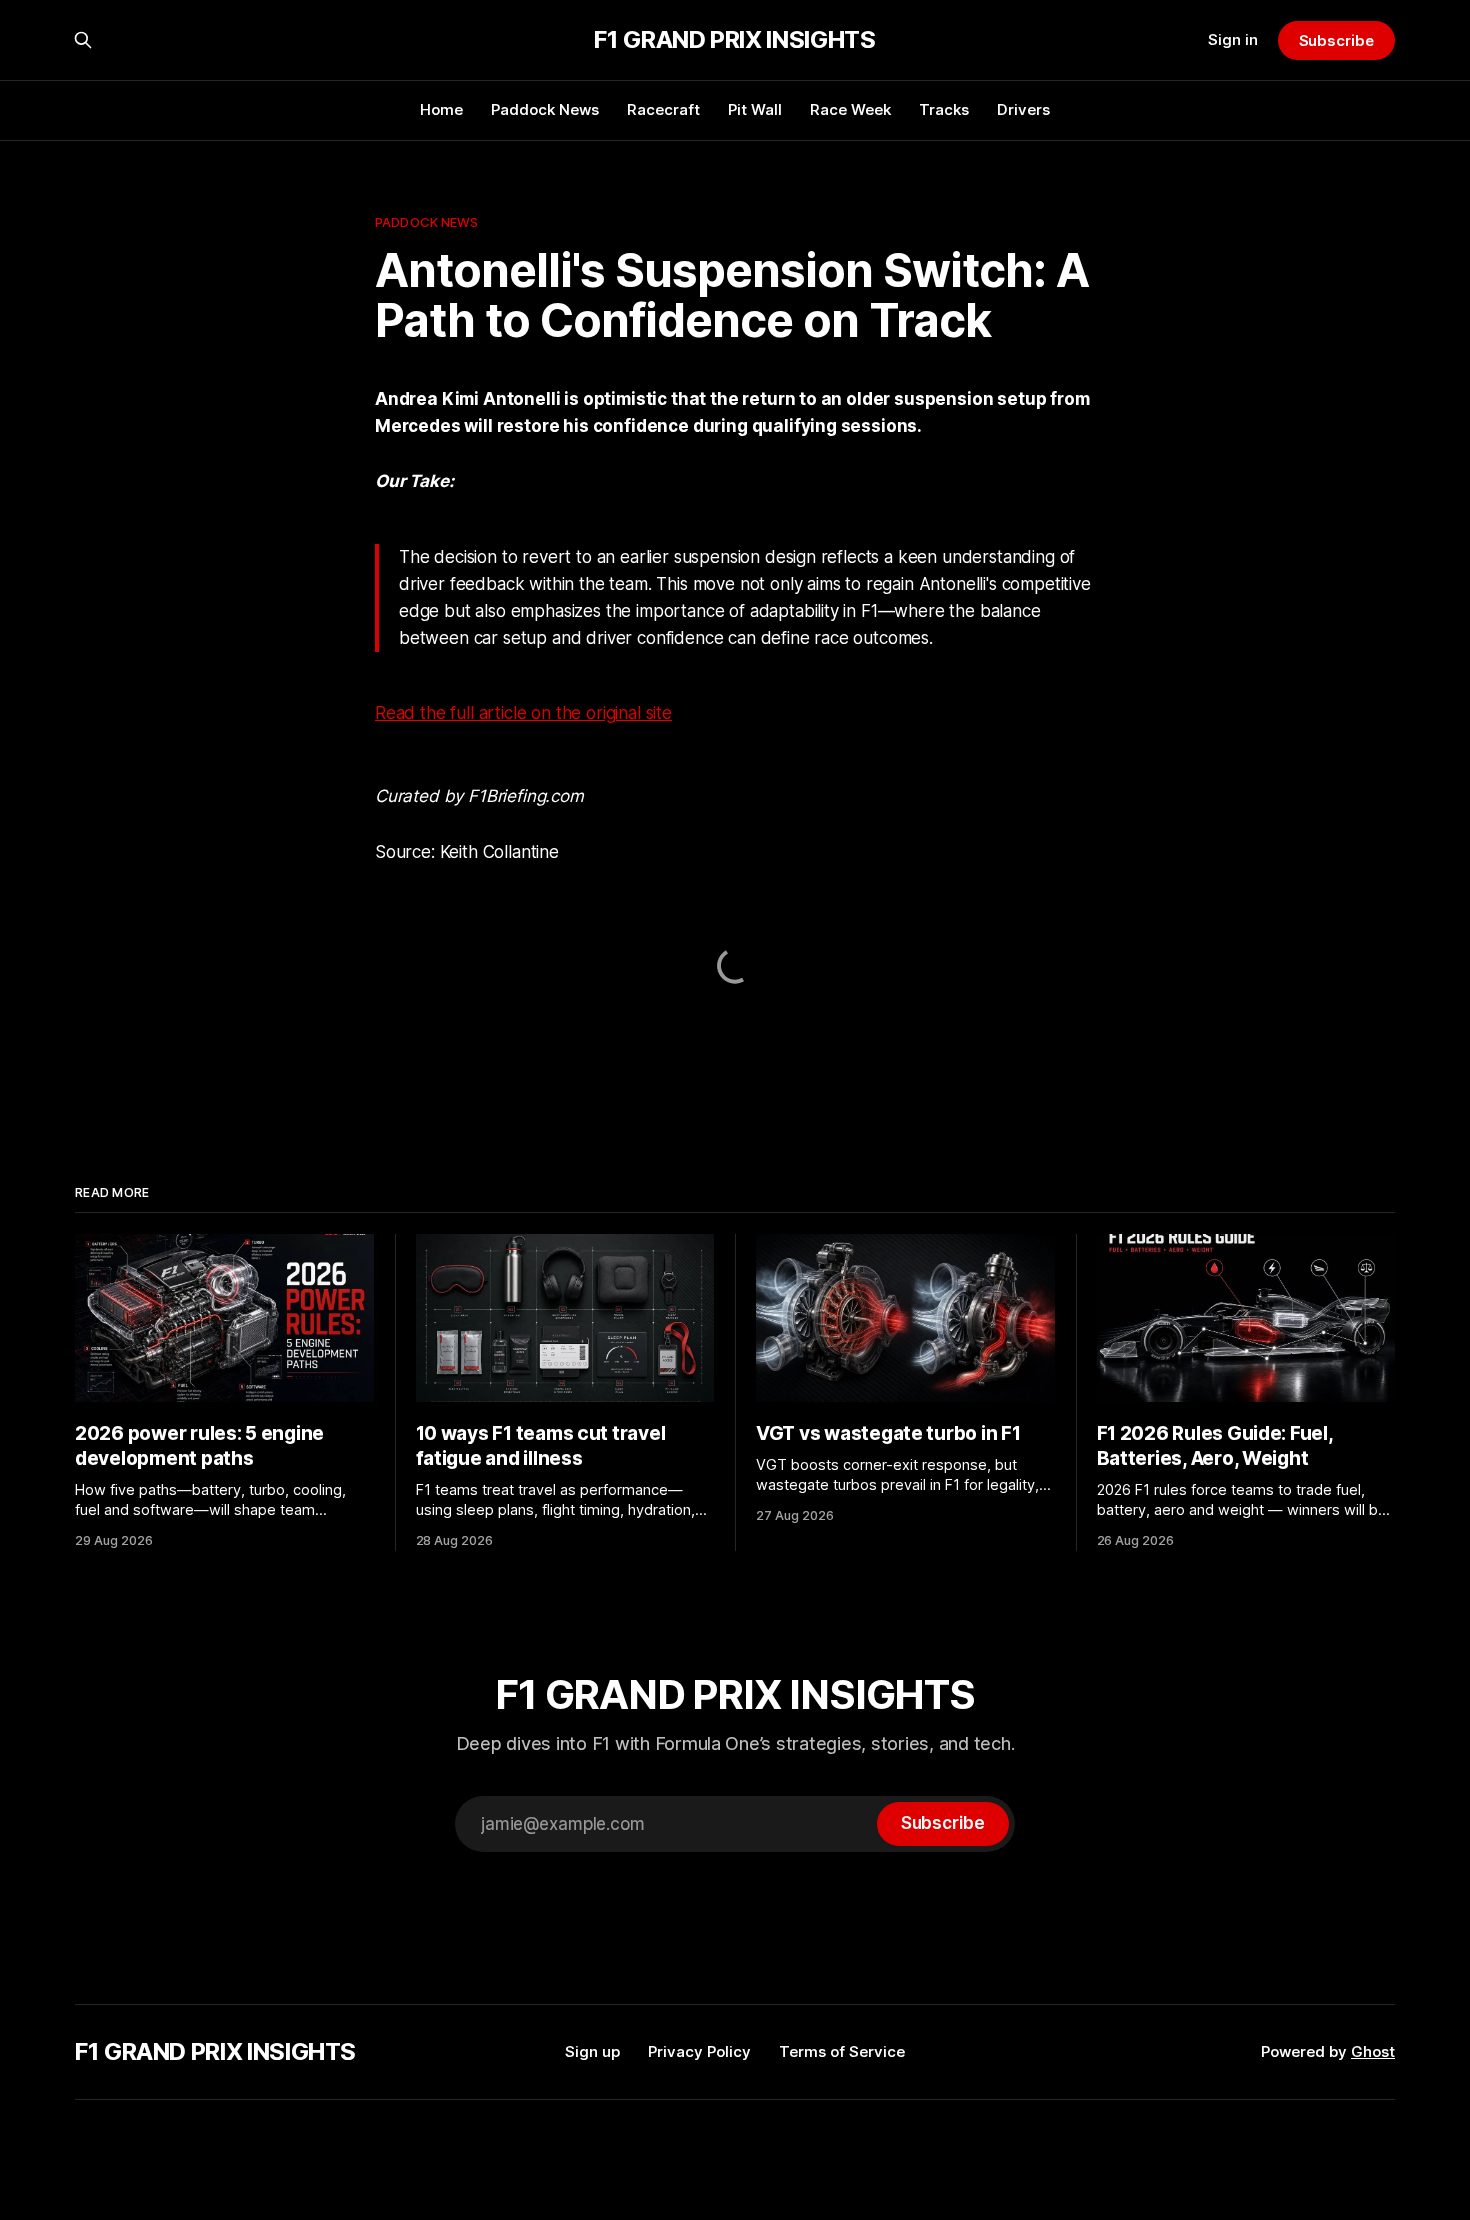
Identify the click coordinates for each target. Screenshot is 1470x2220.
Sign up (592, 2051)
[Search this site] (83, 40)
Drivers (1023, 109)
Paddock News (545, 109)
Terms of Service (842, 2051)
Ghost (1373, 2051)
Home (441, 109)
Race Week (850, 109)
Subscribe (1336, 40)
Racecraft (663, 109)
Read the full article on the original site (523, 713)
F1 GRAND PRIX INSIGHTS (734, 40)
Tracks (944, 109)
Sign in (1233, 39)
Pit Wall (755, 109)
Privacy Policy (699, 2051)
